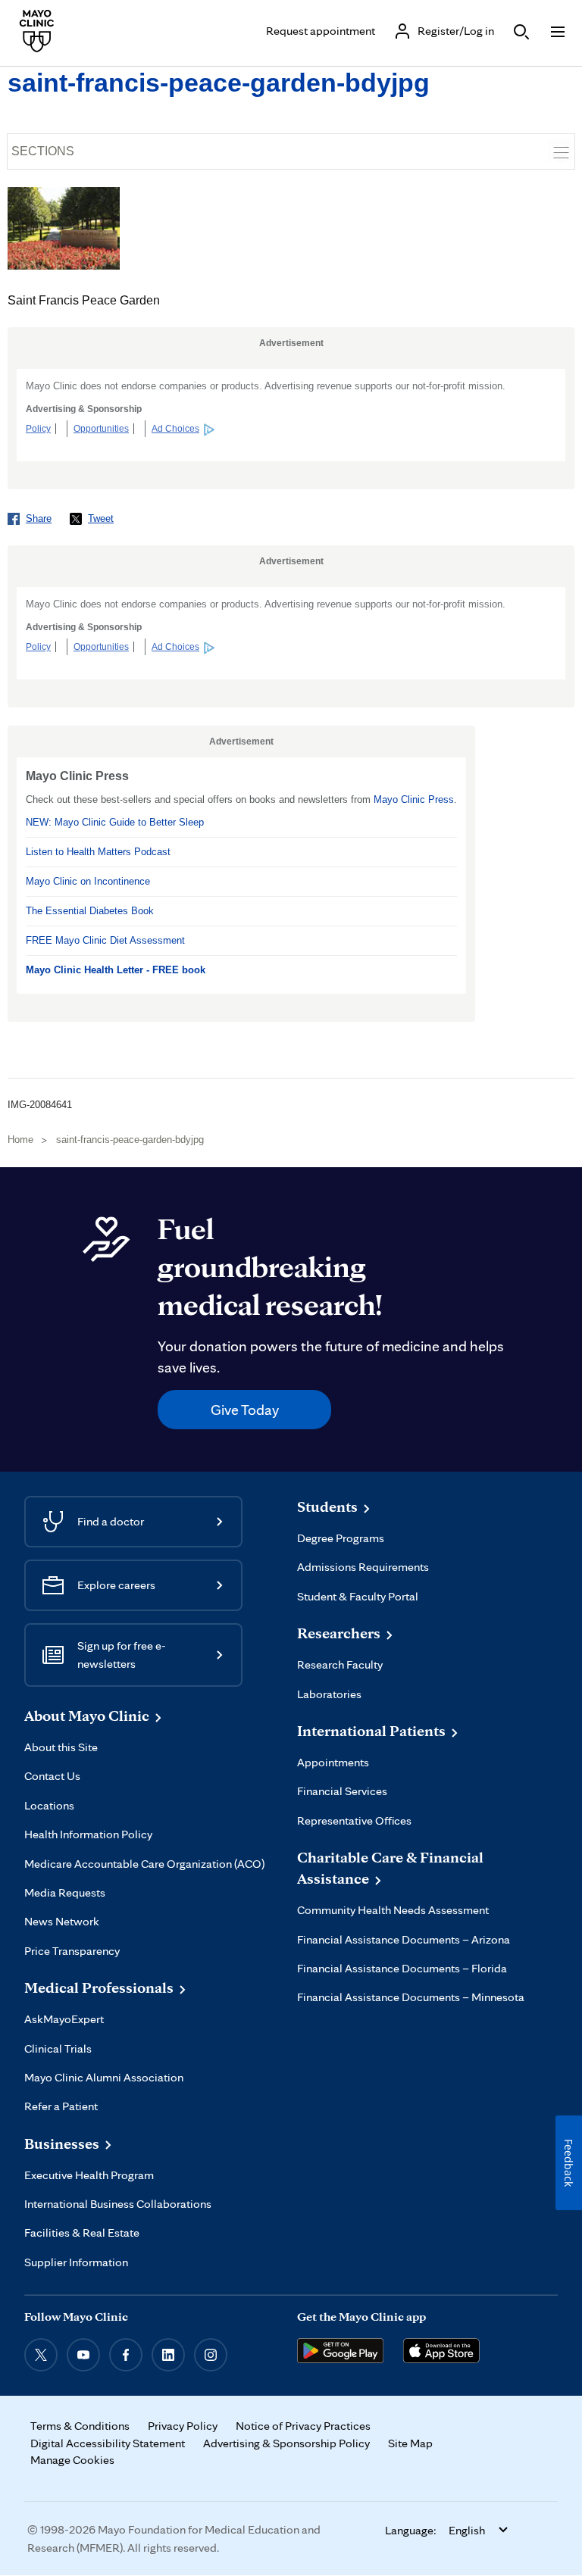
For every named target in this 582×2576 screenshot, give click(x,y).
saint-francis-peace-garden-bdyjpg (219, 83)
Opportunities (101, 429)
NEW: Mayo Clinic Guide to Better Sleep (115, 822)
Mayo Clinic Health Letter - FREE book (116, 970)
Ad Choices (175, 429)
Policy (38, 429)
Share (39, 518)
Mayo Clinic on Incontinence (88, 881)
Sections (43, 151)
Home (20, 1140)
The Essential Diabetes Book (90, 911)
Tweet (101, 518)
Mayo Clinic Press (414, 799)
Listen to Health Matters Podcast (98, 852)
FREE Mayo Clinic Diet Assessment (105, 940)
